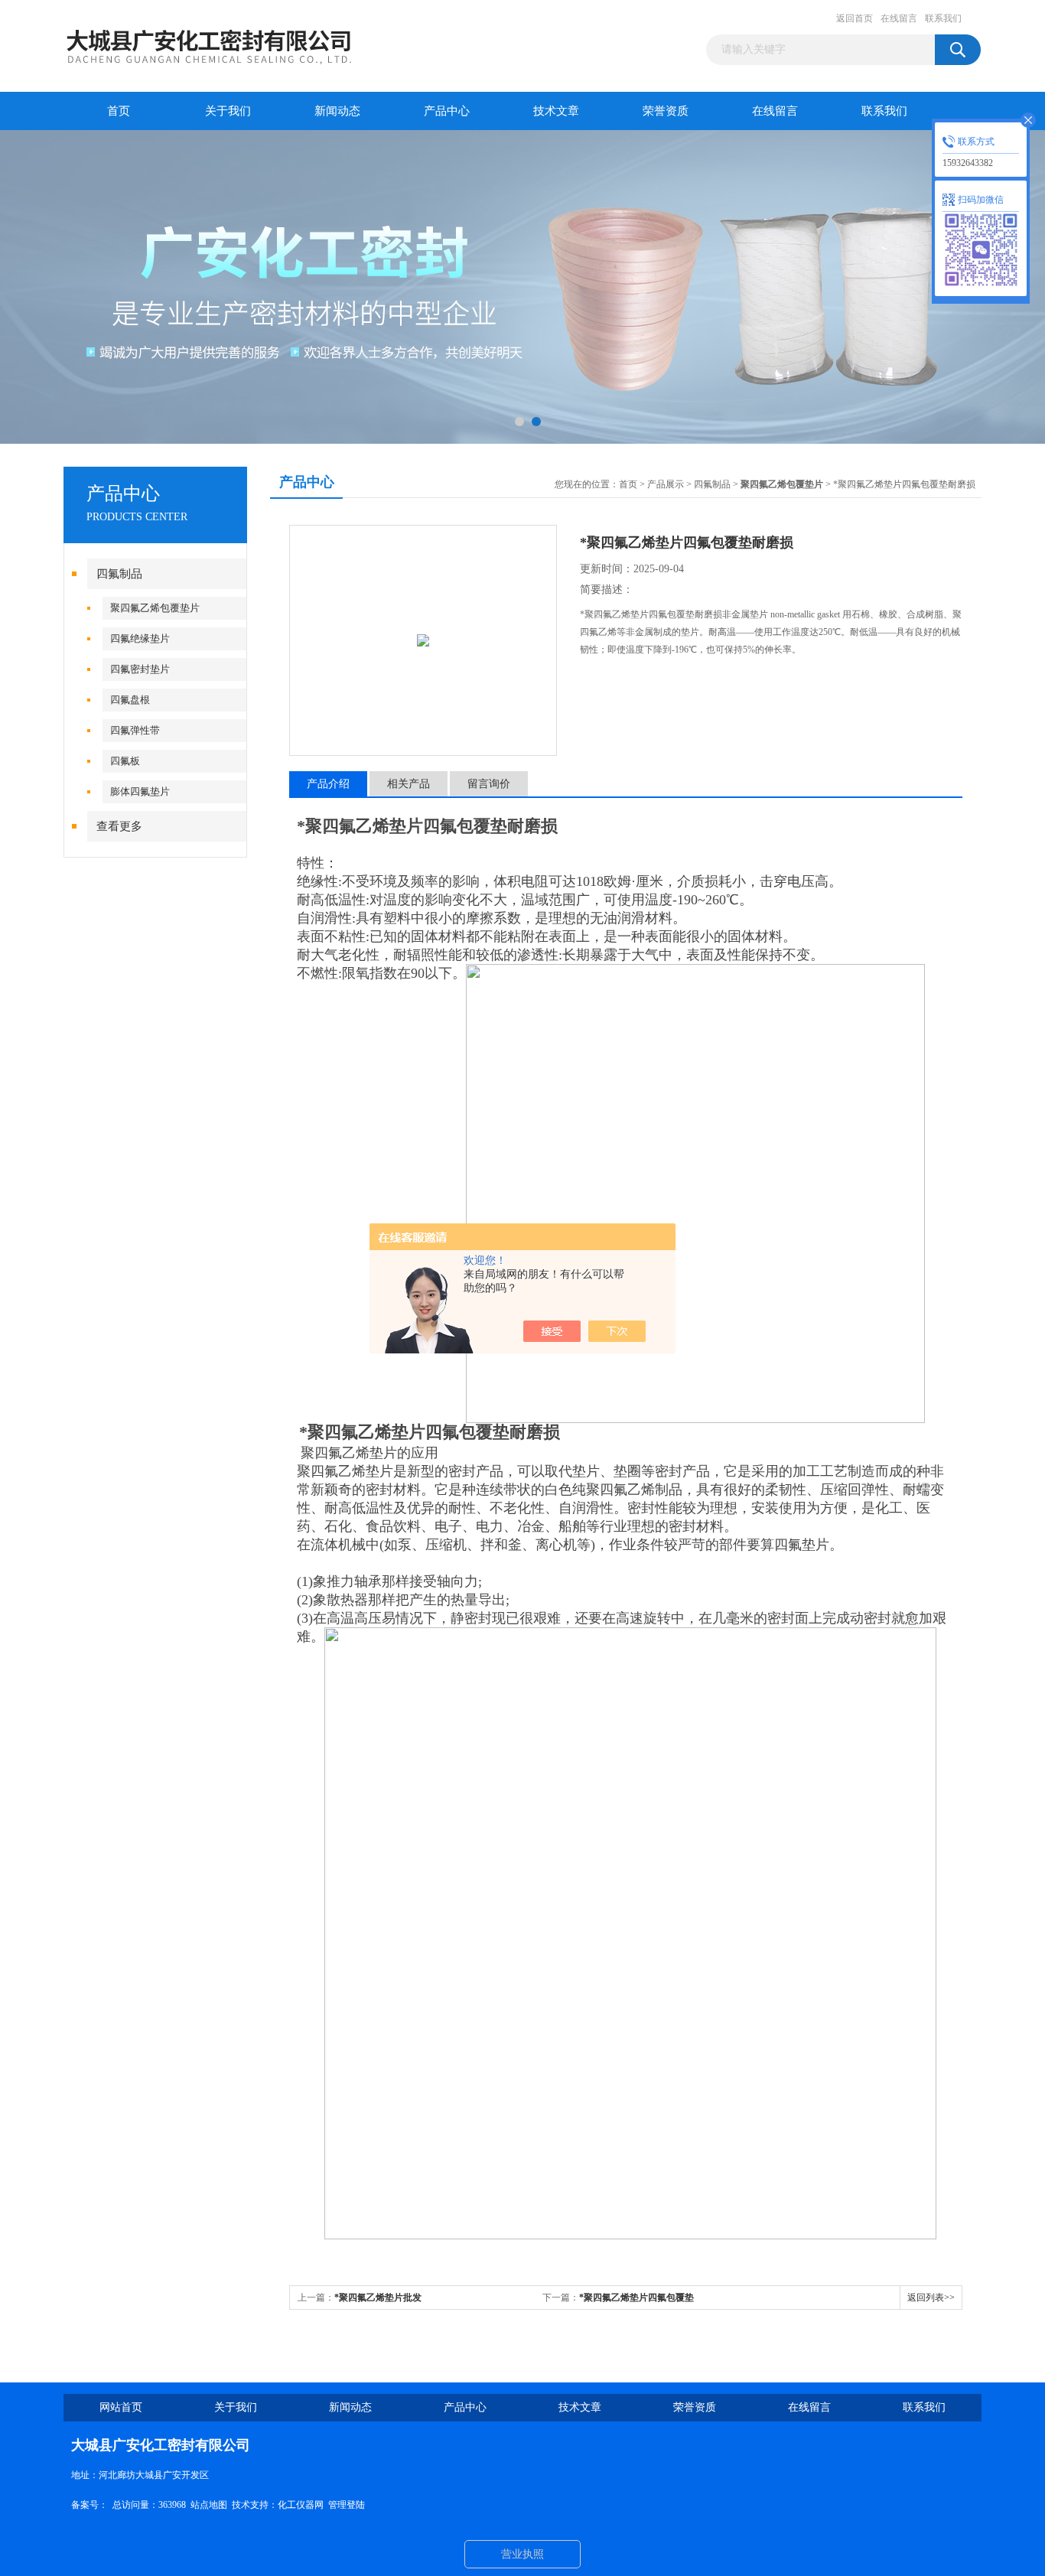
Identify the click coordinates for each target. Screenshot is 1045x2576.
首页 (119, 111)
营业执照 (522, 2554)
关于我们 (228, 111)
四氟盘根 (130, 700)
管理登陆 (347, 2505)
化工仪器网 (301, 2505)
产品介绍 (328, 784)
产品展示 (666, 484)
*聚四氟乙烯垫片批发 (378, 2298)
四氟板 (125, 761)
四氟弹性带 (135, 730)
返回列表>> (931, 2298)
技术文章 (556, 111)
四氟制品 (119, 574)
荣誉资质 (666, 111)
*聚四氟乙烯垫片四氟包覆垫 (636, 2298)
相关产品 (409, 784)
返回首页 (855, 18)
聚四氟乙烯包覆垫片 (155, 608)
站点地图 (209, 2505)
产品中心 (447, 111)
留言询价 (489, 784)
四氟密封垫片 (140, 669)
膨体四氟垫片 (140, 791)
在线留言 (899, 18)
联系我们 (943, 18)
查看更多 (119, 826)
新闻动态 (337, 111)
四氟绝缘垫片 (140, 638)
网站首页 (121, 2407)
